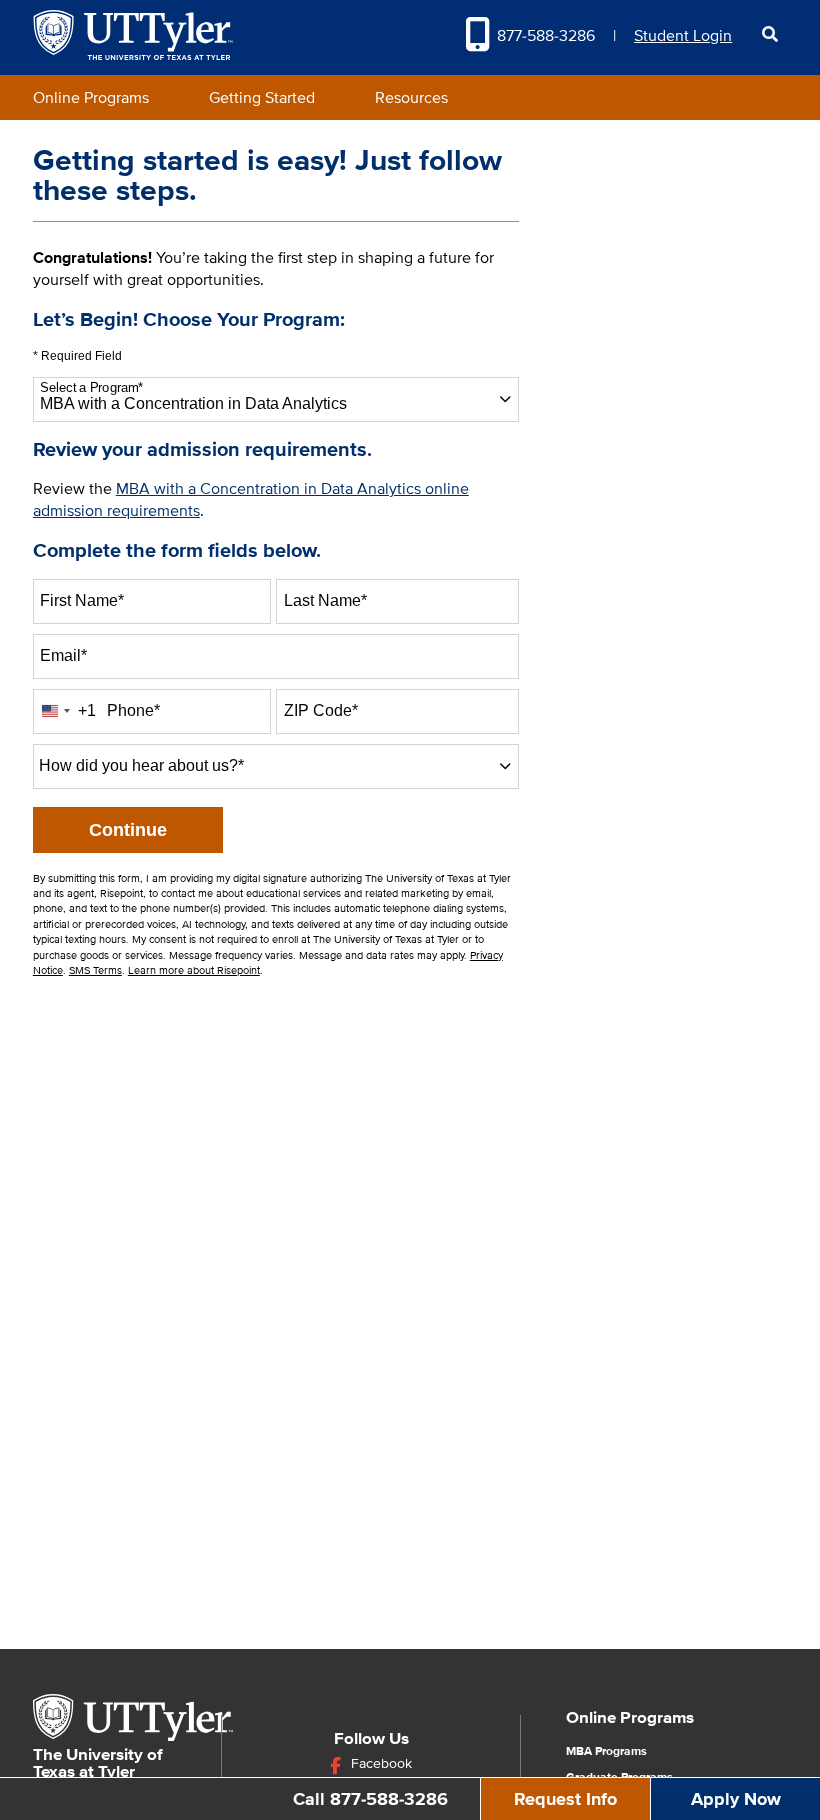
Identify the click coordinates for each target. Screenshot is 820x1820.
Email (63, 655)
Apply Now (736, 1799)
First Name (82, 600)
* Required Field (77, 356)
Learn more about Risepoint (194, 970)
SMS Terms (95, 970)
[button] (769, 34)
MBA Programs (606, 1752)
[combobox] (276, 399)
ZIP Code (321, 710)
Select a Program (91, 388)
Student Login (683, 36)
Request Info (565, 1799)
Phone (133, 710)
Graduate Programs (619, 1777)
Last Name (325, 600)
